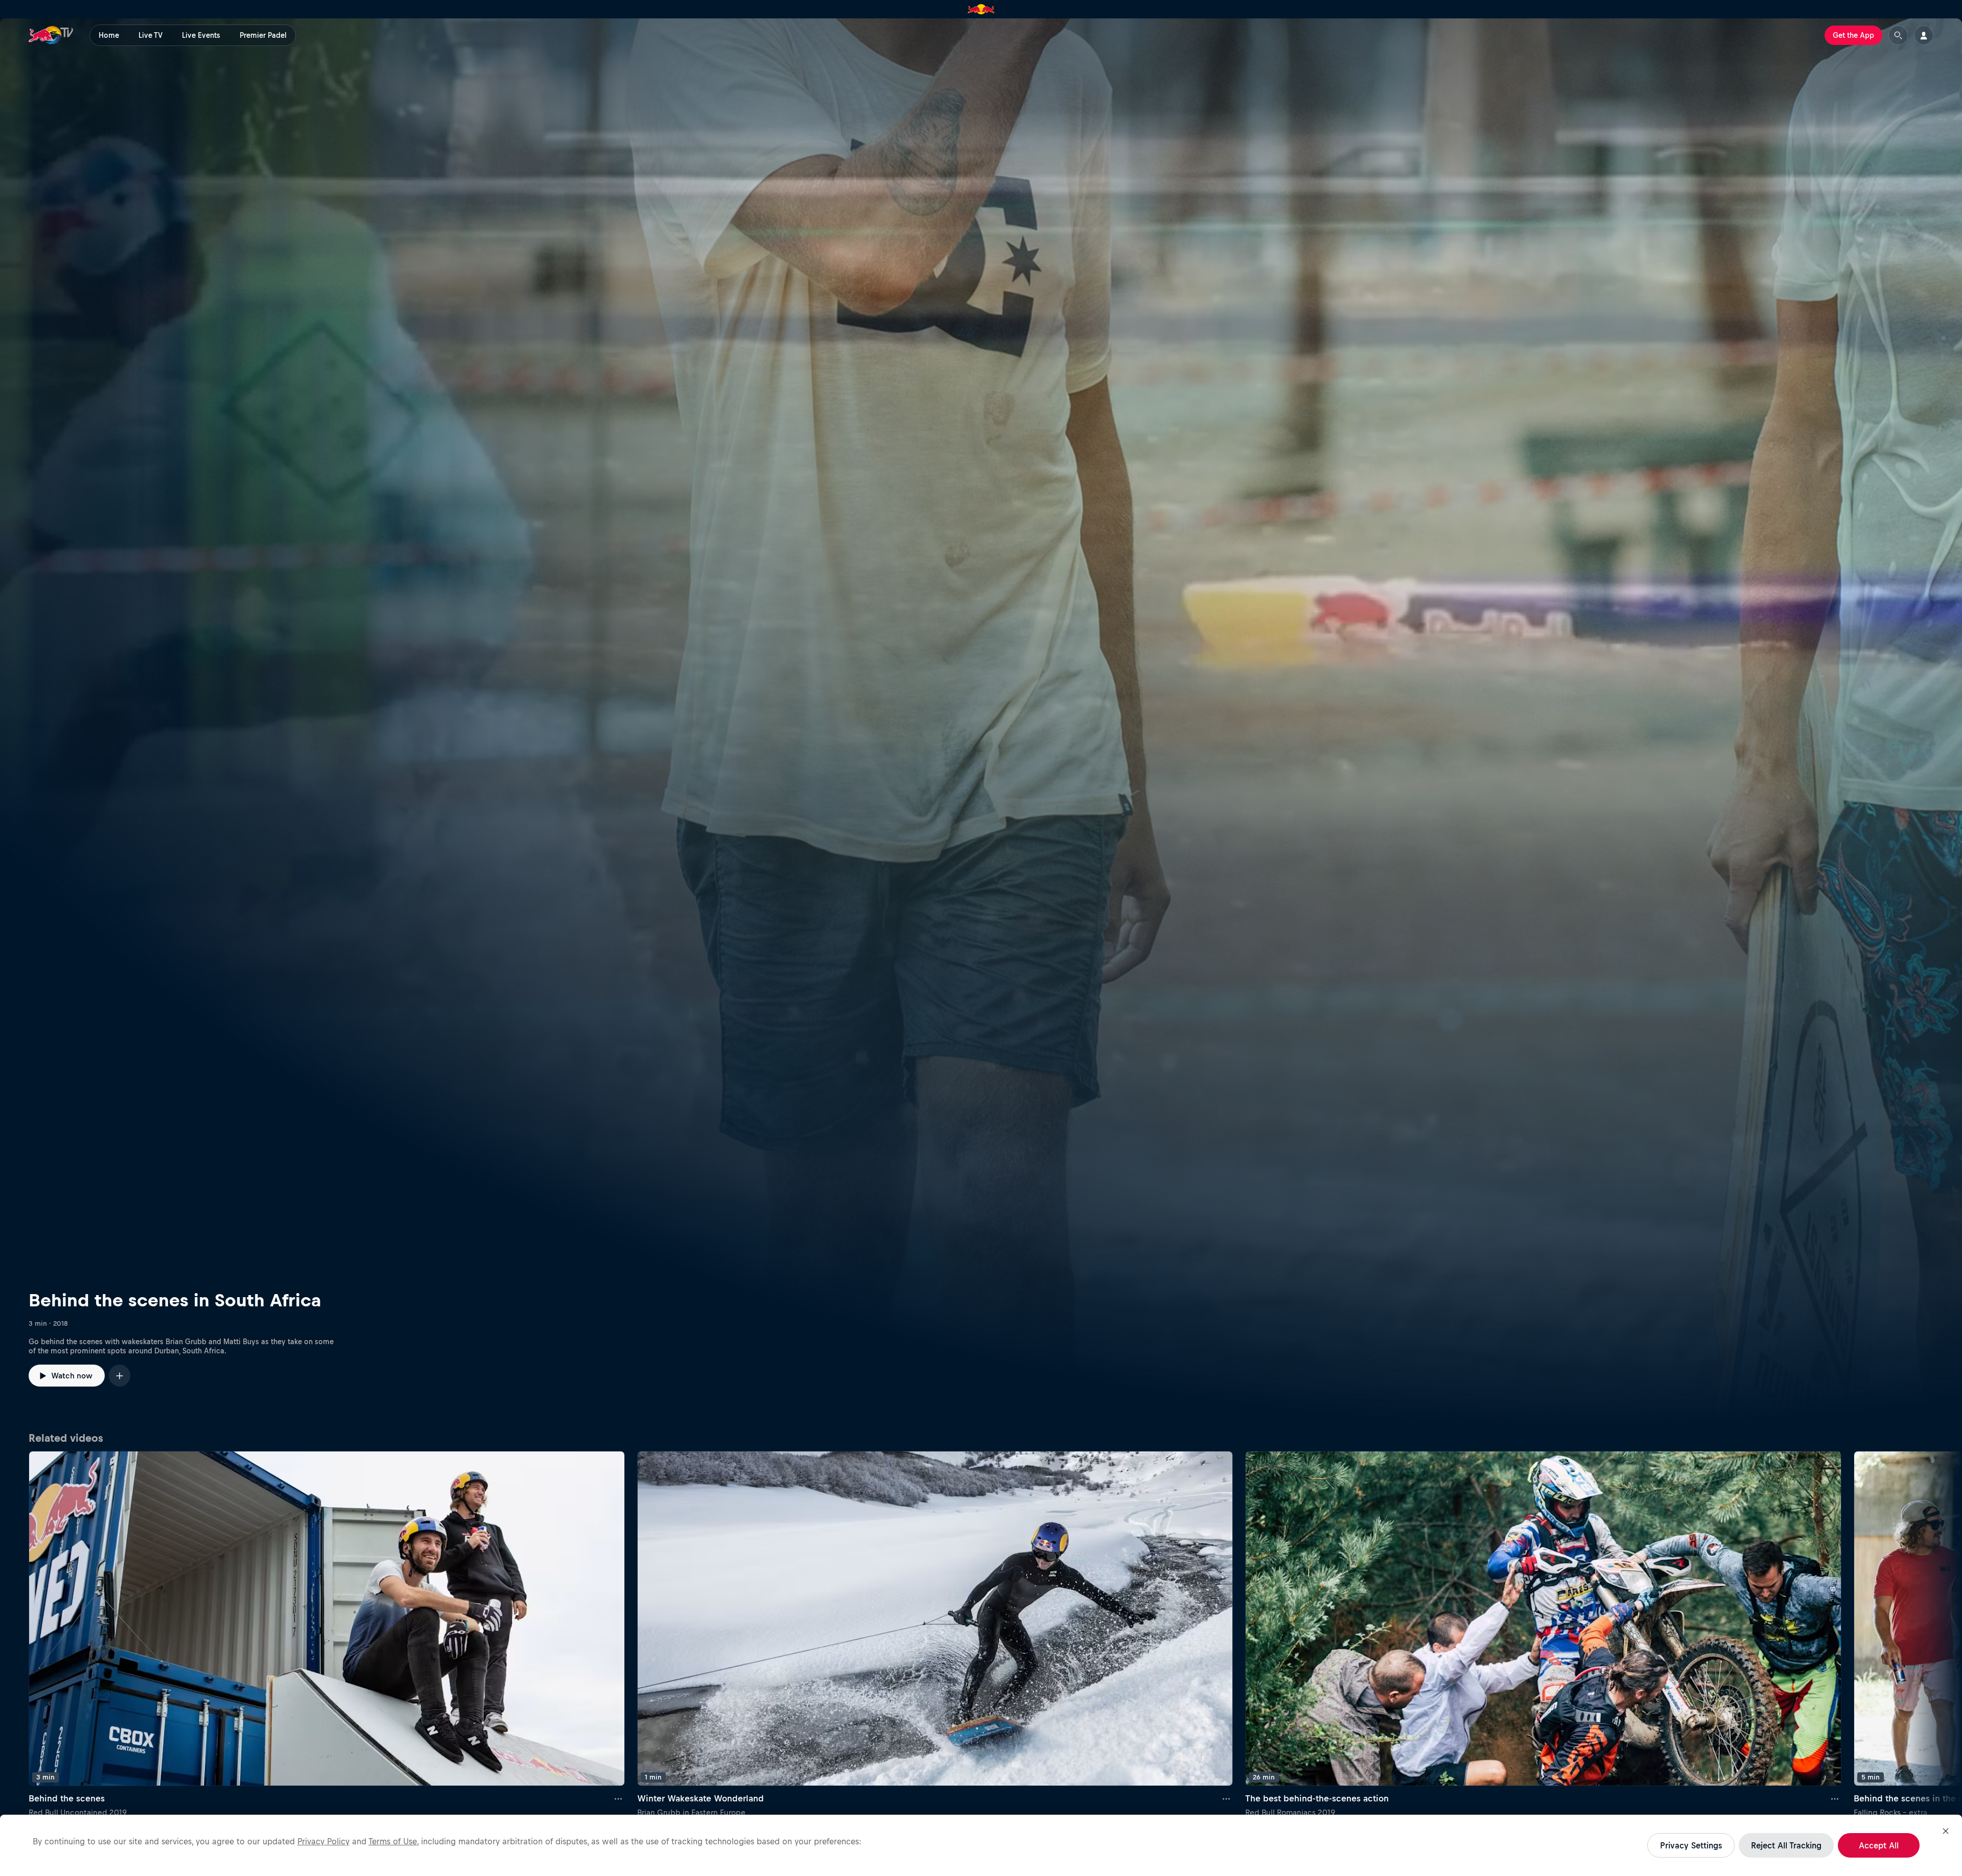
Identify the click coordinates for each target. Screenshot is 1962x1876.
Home (109, 35)
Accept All (1879, 1845)
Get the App (1853, 35)
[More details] (619, 1798)
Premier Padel (263, 35)
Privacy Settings (1691, 1845)
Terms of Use (393, 1841)
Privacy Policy (323, 1841)
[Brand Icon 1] (981, 9)
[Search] (1898, 35)
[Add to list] (120, 1376)
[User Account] (1924, 35)
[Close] (1946, 1831)
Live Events (201, 35)
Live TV (150, 35)
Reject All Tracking (1786, 1845)
